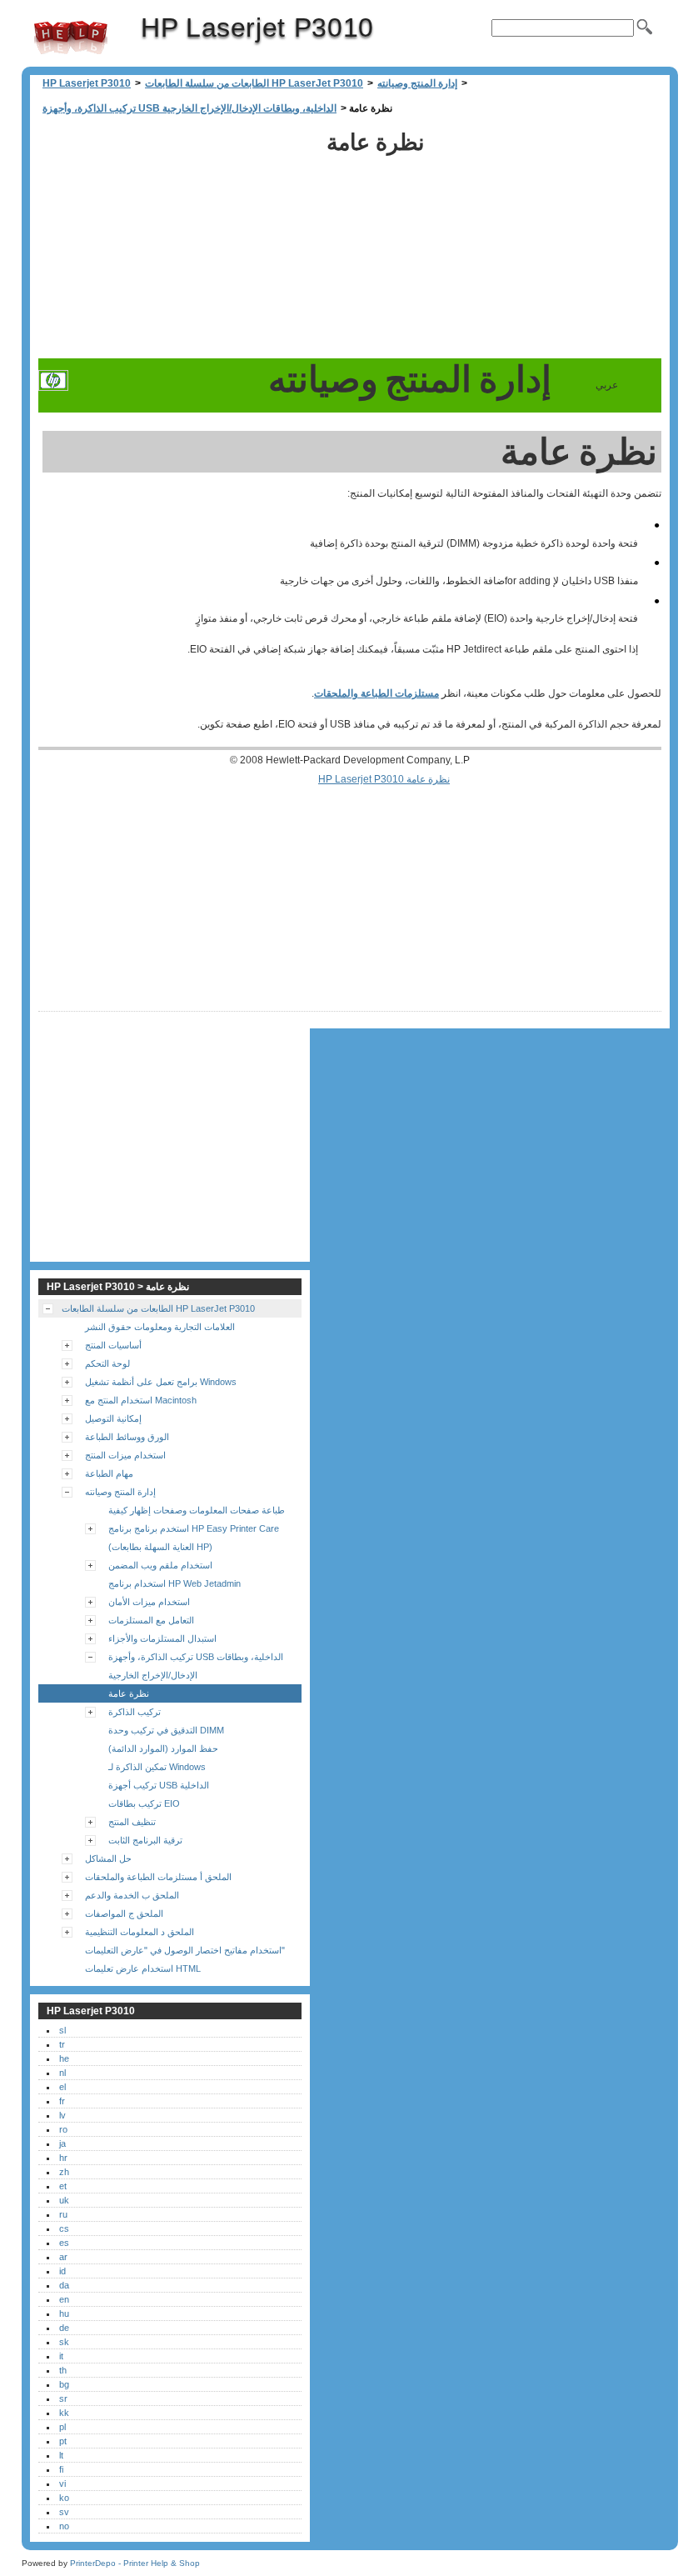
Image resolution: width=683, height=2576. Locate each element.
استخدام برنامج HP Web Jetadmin (174, 1583)
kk (64, 2413)
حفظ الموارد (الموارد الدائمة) (163, 1748)
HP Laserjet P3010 (71, 38)
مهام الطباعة (109, 1473)
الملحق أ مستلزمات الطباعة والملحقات (158, 1877)
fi (61, 2469)
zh (64, 2172)
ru (63, 2214)
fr (62, 2101)
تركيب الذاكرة (135, 1712)
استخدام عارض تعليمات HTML (143, 1968)
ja (62, 2143)
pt (63, 2441)
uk (64, 2200)
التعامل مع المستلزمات (151, 1620)
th (63, 2370)
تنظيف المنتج (132, 1822)
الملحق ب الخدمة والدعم (132, 1895)
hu (64, 2313)
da (64, 2285)
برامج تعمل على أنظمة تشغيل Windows (161, 1382)
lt (61, 2455)
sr (63, 2398)
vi (62, 2483)
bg (64, 2384)
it (61, 2356)
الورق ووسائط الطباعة (127, 1437)
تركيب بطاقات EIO (144, 1803)
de (64, 2328)
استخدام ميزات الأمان (149, 1602)
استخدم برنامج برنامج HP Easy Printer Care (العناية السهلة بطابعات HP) (194, 1538)
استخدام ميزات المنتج (125, 1455)
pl (62, 2427)
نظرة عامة (129, 1693)
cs (64, 2228)
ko (64, 2498)
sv (64, 2512)
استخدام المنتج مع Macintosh (141, 1400)
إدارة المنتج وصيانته (417, 83)
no (64, 2526)
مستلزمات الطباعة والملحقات (376, 693)
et (63, 2186)
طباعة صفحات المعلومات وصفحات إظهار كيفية (197, 1510)
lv (62, 2115)
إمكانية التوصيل (113, 1418)
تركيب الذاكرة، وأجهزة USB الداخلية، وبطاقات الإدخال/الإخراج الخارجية (189, 108)
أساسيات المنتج (113, 1345)
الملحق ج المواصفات (124, 1913)
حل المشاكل (108, 1858)
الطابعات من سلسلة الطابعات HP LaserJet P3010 (254, 83)
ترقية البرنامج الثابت (145, 1840)
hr (63, 2158)
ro (63, 2129)
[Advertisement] (178, 242)
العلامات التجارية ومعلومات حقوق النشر (160, 1327)
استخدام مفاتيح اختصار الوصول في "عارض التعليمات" (185, 1950)
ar (63, 2257)
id (62, 2271)
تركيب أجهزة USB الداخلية (159, 1785)
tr (62, 2044)
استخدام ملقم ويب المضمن (160, 1565)
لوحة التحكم (107, 1363)
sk (64, 2342)
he (64, 2058)
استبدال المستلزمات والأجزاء (162, 1638)
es (64, 2243)
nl (62, 2073)
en (64, 2299)
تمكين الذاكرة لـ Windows (157, 1767)
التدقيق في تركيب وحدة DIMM (166, 1730)
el (62, 2087)
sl (62, 2030)
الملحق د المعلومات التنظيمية (140, 1932)
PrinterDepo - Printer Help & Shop (135, 2563)
